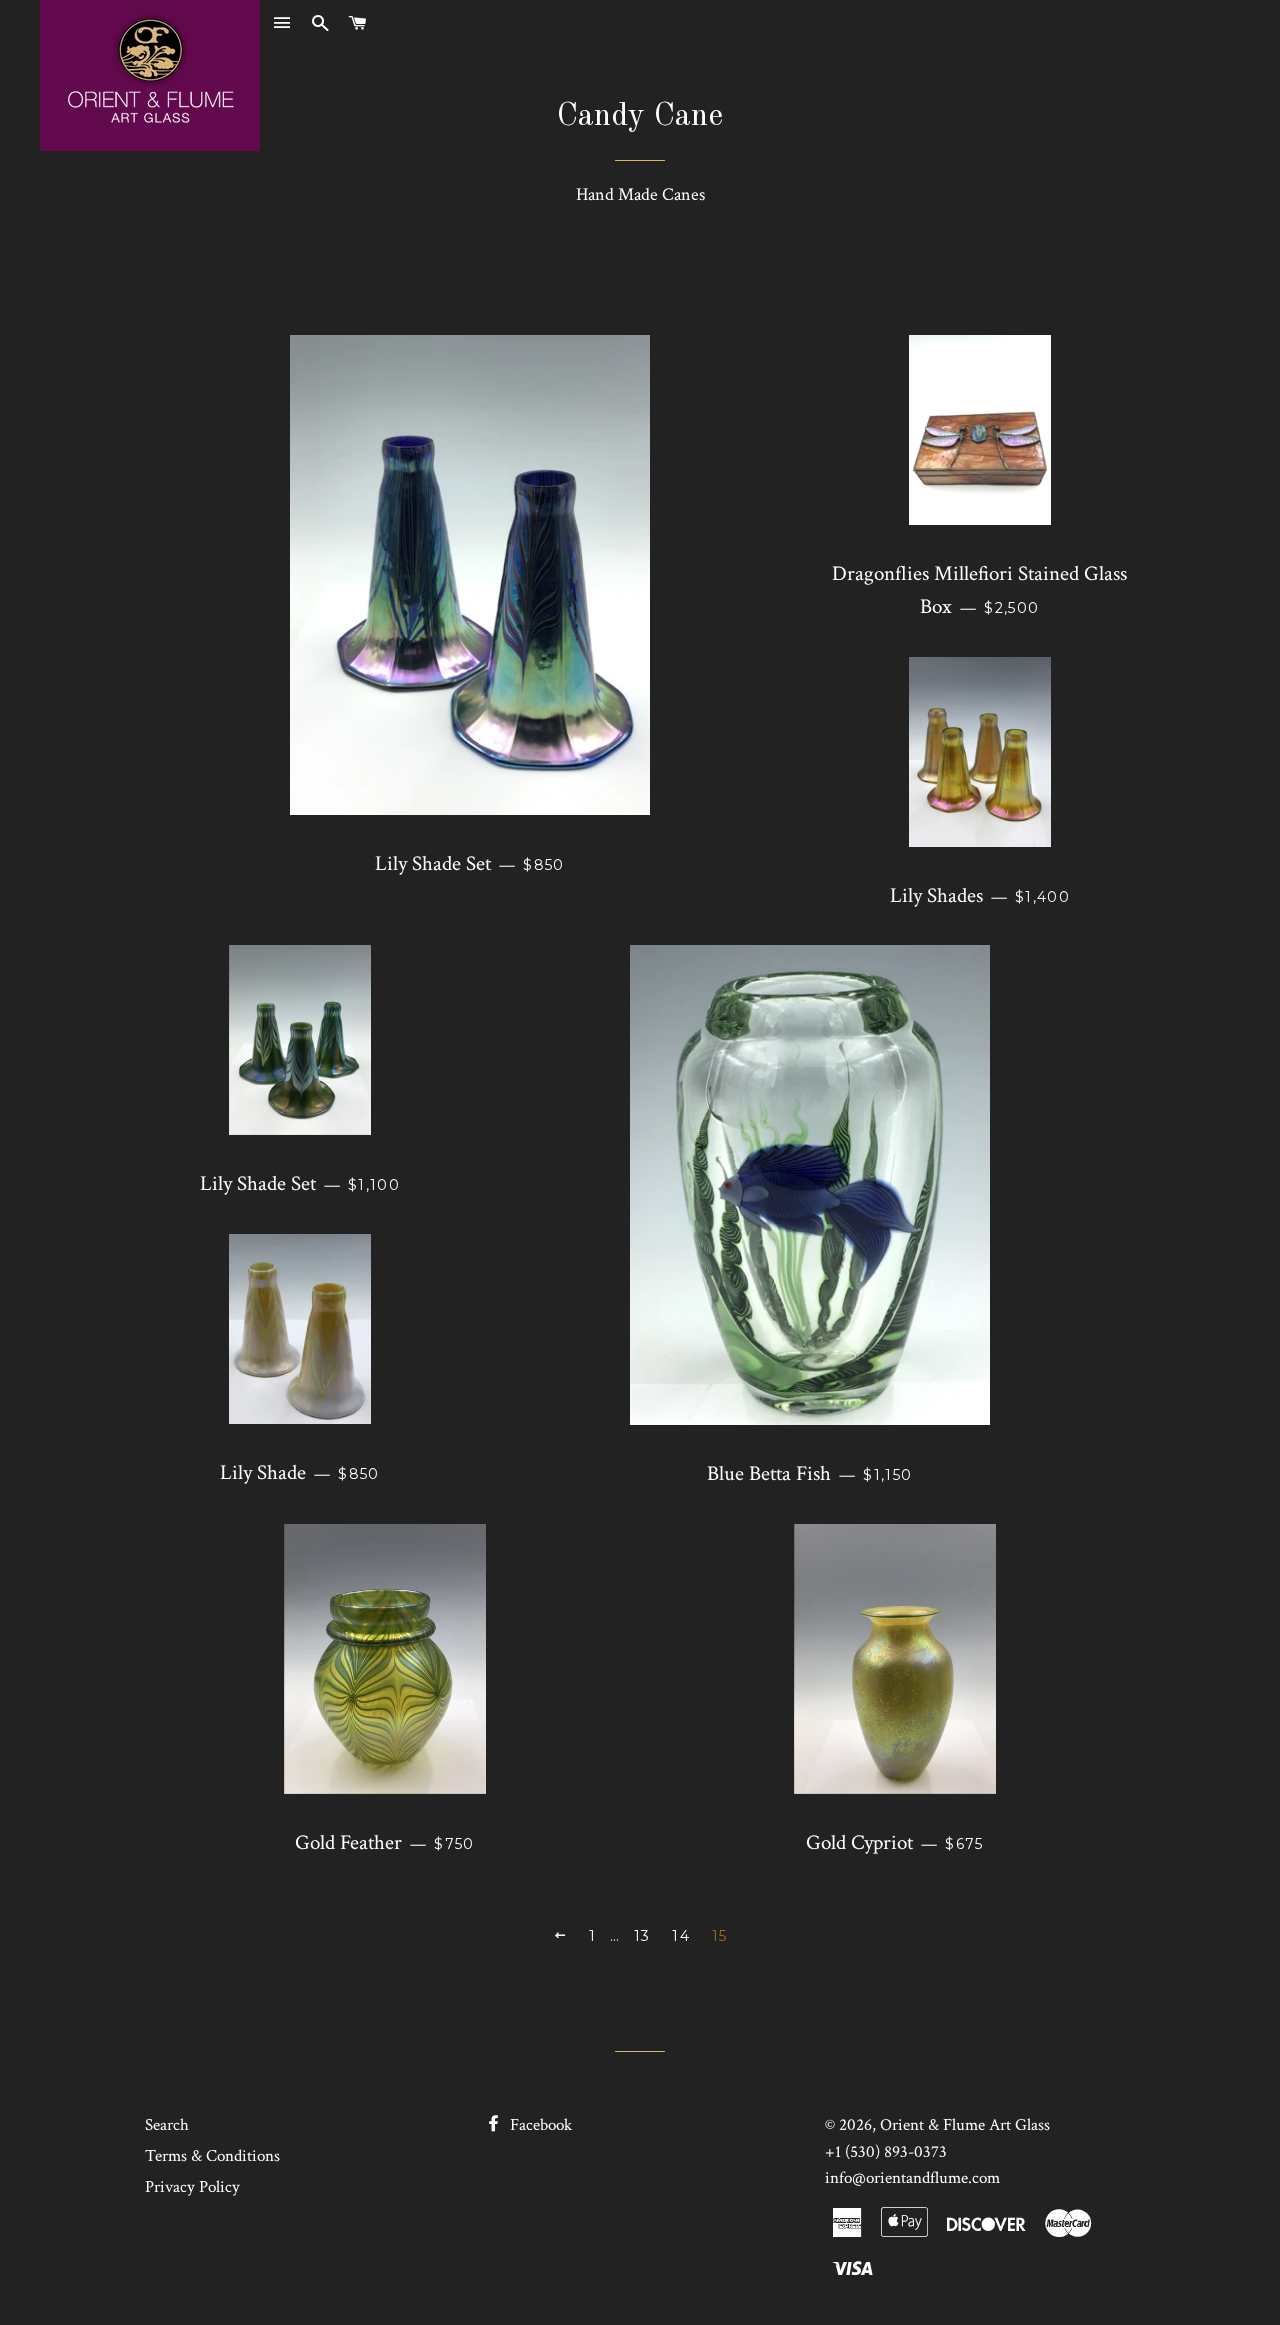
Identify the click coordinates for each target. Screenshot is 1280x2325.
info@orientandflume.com (912, 2178)
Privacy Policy (192, 2187)
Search (167, 2125)
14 (681, 1936)
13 (642, 1936)
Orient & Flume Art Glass (965, 2125)
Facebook (539, 2125)
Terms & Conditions (212, 2156)
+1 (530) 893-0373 (886, 2152)
